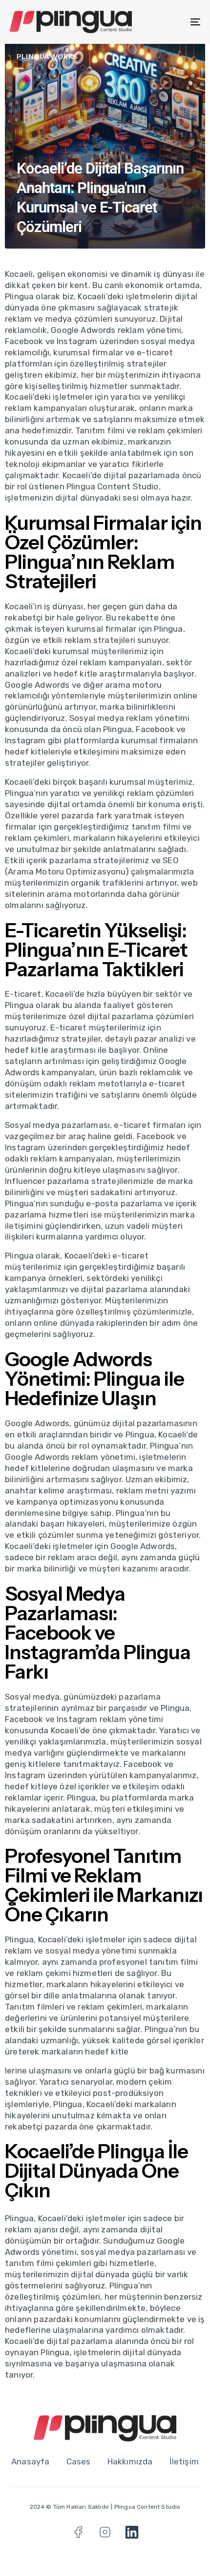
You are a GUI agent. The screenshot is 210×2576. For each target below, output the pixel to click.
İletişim (184, 2461)
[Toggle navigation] (168, 22)
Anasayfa (30, 2461)
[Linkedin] (132, 2532)
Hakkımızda (130, 2461)
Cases (79, 2461)
